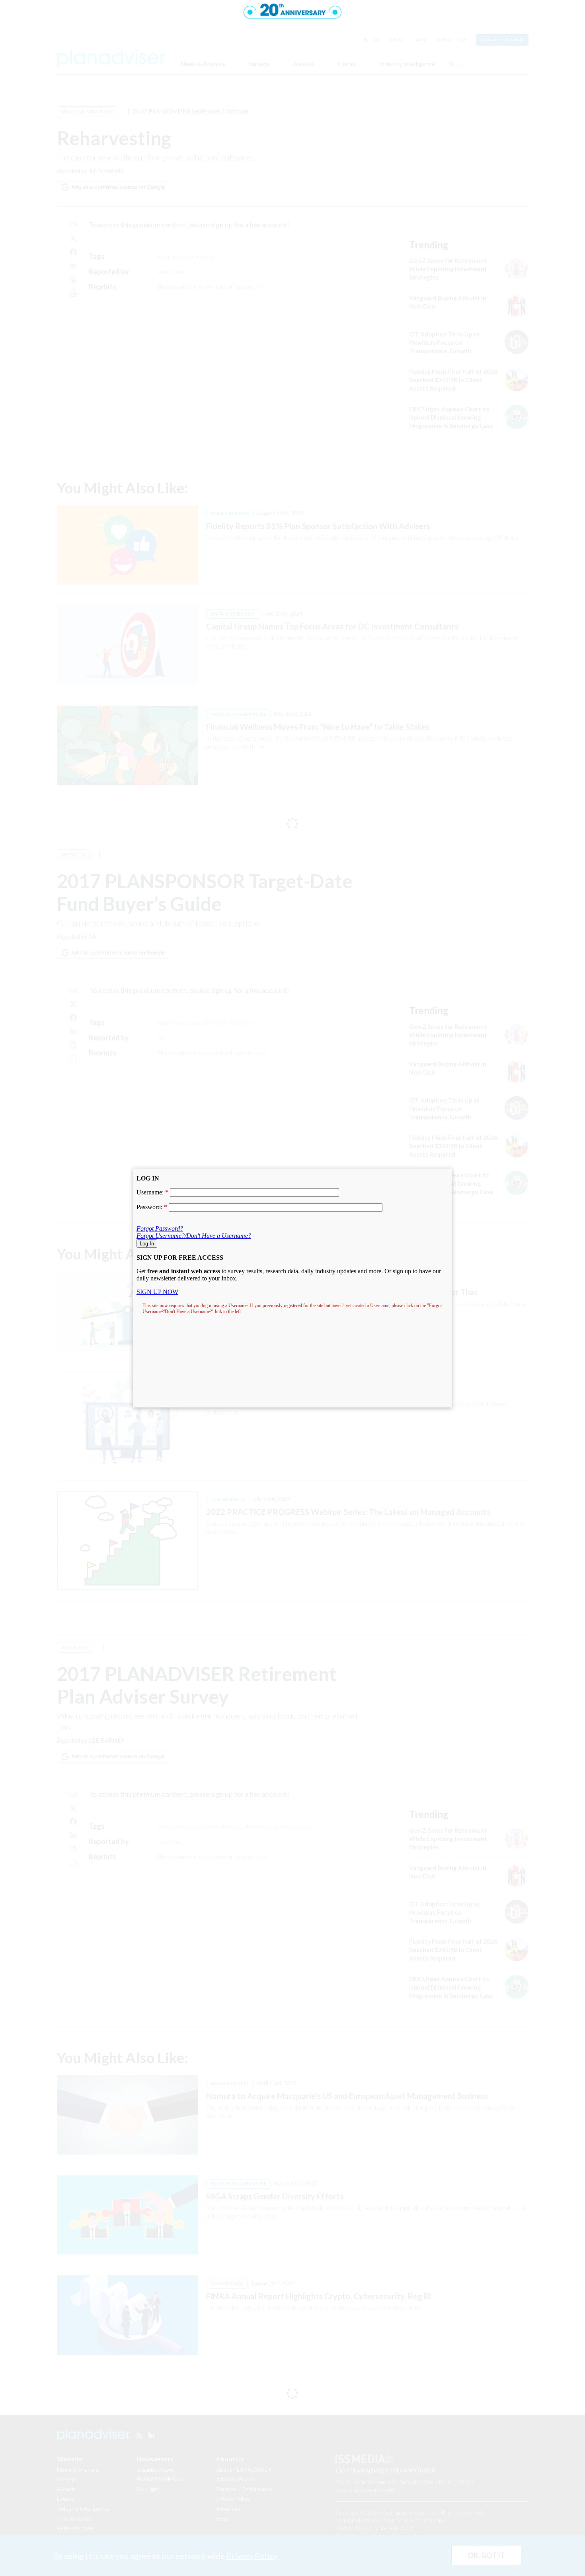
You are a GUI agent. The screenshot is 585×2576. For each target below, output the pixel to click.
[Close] (452, 1169)
